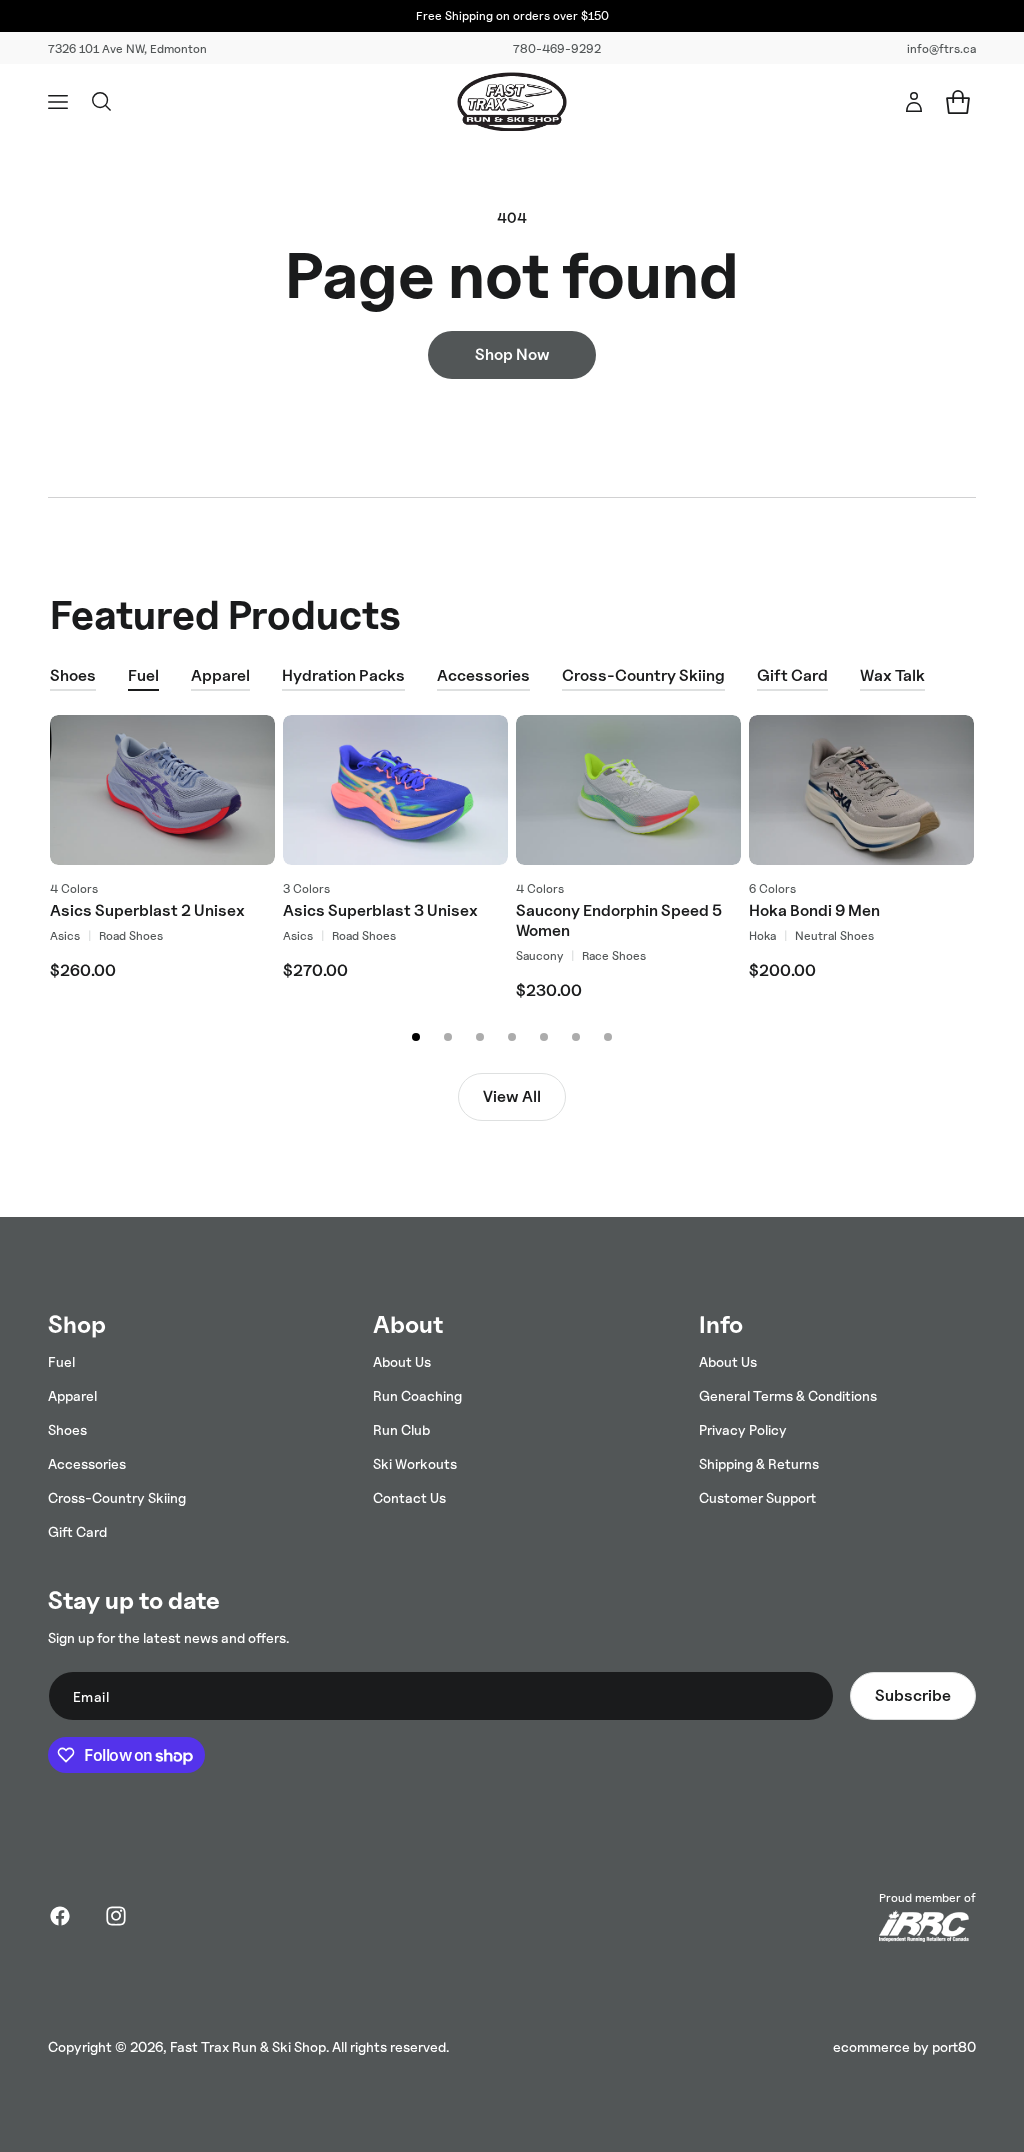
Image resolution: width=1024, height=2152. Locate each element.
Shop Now (512, 354)
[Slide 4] (512, 1037)
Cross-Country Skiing (643, 675)
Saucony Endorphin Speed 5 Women (619, 920)
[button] (58, 102)
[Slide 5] (544, 1037)
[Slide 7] (608, 1037)
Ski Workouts (415, 1463)
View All (512, 1096)
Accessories (483, 675)
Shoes (73, 675)
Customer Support (757, 1497)
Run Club (401, 1429)
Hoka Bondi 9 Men (814, 910)
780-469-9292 (557, 48)
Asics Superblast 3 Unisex (380, 910)
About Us (402, 1361)
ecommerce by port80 (904, 2046)
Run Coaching (417, 1395)
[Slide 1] (416, 1037)
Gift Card (792, 675)
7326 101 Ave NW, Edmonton (127, 48)
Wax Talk (892, 675)
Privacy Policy (743, 1429)
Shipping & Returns (759, 1463)
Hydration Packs (343, 675)
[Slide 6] (576, 1037)
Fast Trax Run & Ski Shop (248, 2046)
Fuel (143, 675)
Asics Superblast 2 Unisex (147, 910)
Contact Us (409, 1497)
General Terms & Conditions (788, 1395)
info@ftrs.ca (941, 48)
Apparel (220, 675)
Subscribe (913, 1695)
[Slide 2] (448, 1037)
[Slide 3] (480, 1037)
